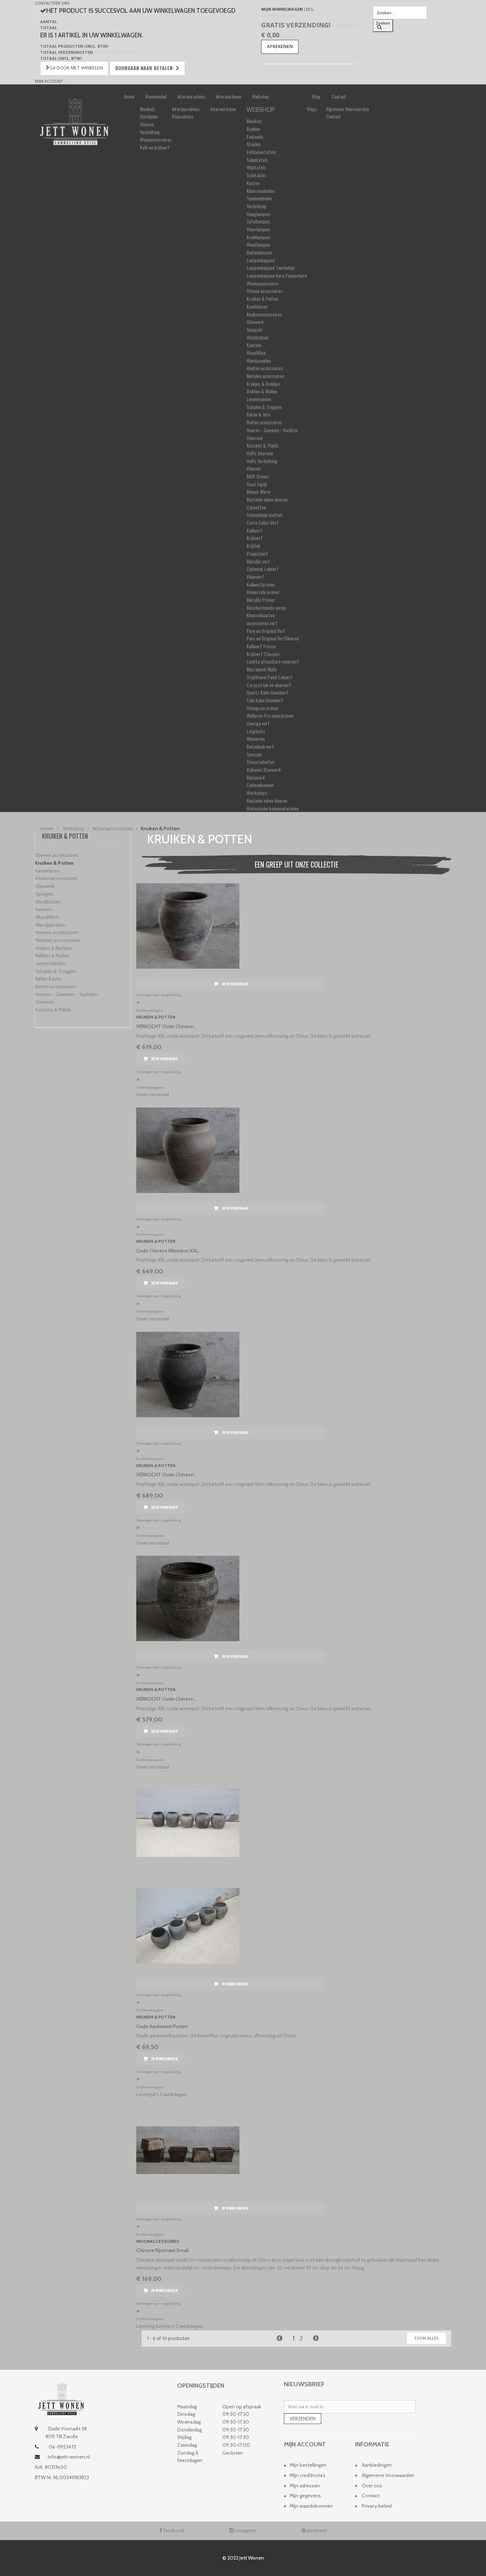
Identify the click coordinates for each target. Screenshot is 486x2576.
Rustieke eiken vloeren (267, 499)
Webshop (260, 96)
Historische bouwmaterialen (273, 808)
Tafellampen (258, 221)
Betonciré (256, 777)
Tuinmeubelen (259, 198)
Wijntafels (256, 167)
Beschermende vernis (266, 608)
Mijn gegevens (305, 2496)
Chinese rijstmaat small (162, 2250)
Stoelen (253, 144)
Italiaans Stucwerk (264, 769)
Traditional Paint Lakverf (270, 677)
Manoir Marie (258, 491)
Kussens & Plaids (263, 445)
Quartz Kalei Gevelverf (267, 692)
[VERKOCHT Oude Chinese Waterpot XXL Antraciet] (296, 926)
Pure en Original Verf (266, 631)
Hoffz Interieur (260, 453)
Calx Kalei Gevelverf (265, 700)
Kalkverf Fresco (261, 646)
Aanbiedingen (377, 2465)
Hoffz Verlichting (262, 461)
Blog (316, 96)
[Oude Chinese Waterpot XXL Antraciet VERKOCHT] (296, 1150)
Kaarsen (254, 345)
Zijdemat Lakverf (263, 569)
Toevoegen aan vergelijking (159, 995)
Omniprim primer (263, 708)
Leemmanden (259, 399)
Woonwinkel (156, 96)
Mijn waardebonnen (311, 2506)
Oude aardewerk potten (162, 2026)
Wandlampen (258, 244)
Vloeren (147, 124)
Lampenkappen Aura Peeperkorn (277, 275)
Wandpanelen (259, 360)
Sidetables (257, 175)
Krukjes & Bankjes (263, 384)
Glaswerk (255, 322)
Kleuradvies (183, 116)
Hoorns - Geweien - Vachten (272, 430)
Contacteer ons (52, 3)
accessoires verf (262, 623)
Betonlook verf (260, 746)
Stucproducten (260, 762)
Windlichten (257, 337)
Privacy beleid (377, 2506)
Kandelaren (257, 306)
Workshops (257, 793)
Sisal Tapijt (257, 484)
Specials (254, 754)
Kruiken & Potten (262, 299)
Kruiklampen (258, 237)
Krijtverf (255, 538)
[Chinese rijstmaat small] (296, 2150)
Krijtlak (253, 546)
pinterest (316, 2530)
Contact (339, 96)
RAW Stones (258, 476)
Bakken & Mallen (262, 391)
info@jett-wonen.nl (69, 2457)
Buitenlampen (259, 252)
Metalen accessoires (265, 376)
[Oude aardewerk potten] (296, 1850)
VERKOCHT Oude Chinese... (166, 1026)
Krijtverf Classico (263, 654)
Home (129, 96)
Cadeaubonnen (260, 785)
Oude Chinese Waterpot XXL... (169, 1251)
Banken (253, 129)
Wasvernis (256, 739)
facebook (173, 2530)
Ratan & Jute (258, 414)
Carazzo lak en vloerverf (269, 685)
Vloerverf (255, 577)
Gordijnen (149, 116)
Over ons (372, 2486)
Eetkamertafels (261, 152)
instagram (245, 2530)
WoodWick (256, 353)
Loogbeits (256, 731)
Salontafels (257, 160)
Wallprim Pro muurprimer (270, 715)
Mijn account (49, 81)
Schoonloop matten (264, 515)
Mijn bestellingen (308, 2465)
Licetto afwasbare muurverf (273, 661)
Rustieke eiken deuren (267, 800)
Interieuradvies (191, 96)
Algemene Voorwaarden (347, 109)
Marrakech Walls (262, 669)
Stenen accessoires (265, 291)
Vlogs (312, 109)
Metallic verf (258, 561)
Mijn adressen (305, 2486)
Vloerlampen (258, 229)
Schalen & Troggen (264, 407)
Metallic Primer (261, 600)
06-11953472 (62, 2447)
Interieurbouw (228, 96)
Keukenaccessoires (264, 314)
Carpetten (256, 507)
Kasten (253, 183)
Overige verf (258, 723)
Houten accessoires (265, 368)
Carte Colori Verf (263, 522)
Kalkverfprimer (261, 584)
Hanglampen (258, 214)
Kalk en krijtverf (155, 147)
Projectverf (257, 553)
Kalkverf (254, 530)
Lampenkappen (261, 260)
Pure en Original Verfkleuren (273, 638)
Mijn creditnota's (308, 2475)
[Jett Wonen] (74, 122)
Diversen (255, 438)
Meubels (147, 109)
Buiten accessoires (264, 422)
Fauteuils (255, 137)
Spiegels (255, 329)
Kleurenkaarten (261, 615)
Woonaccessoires (156, 139)
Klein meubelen (260, 191)
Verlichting (150, 132)
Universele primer (263, 592)
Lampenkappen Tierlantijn (271, 268)
